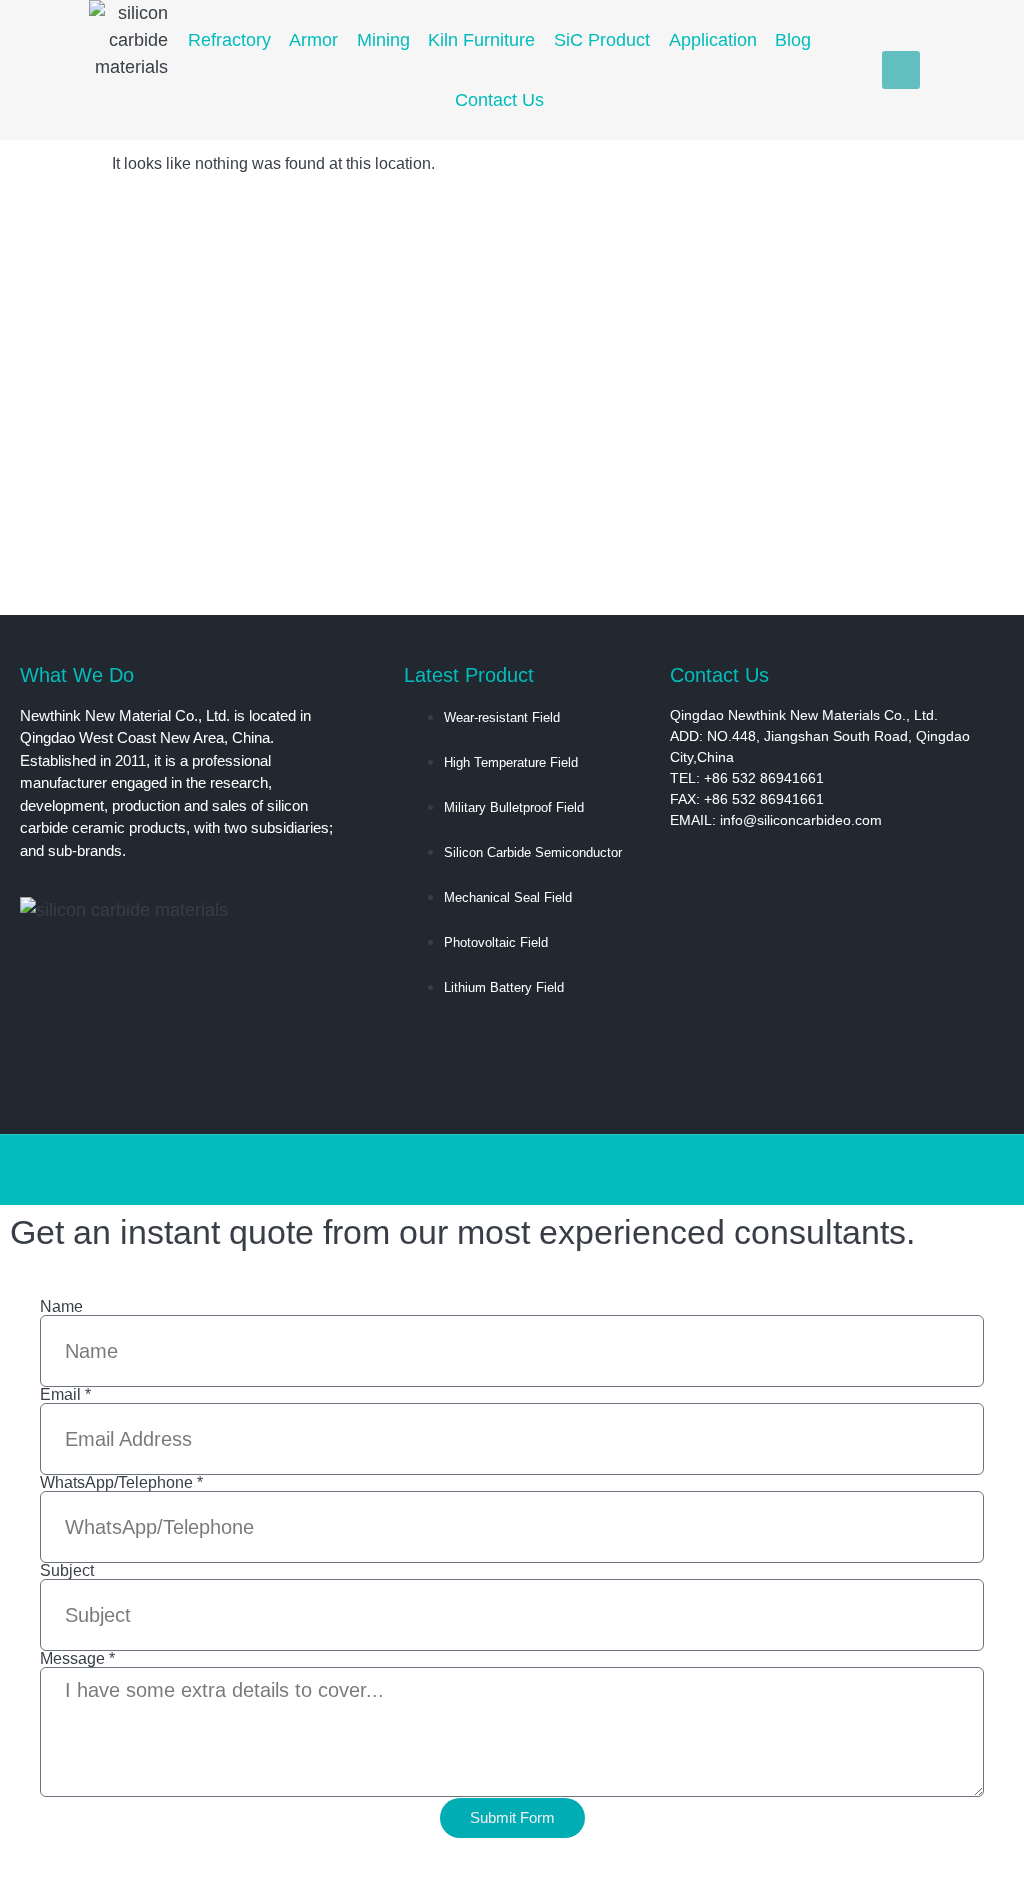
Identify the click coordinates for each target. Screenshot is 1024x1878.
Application (713, 40)
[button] (901, 70)
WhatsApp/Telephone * (121, 1483)
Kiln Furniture (481, 40)
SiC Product (602, 40)
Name (61, 1307)
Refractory (229, 40)
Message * (77, 1659)
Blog (793, 40)
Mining (383, 40)
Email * (65, 1395)
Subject (67, 1571)
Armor (313, 40)
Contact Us (499, 100)
